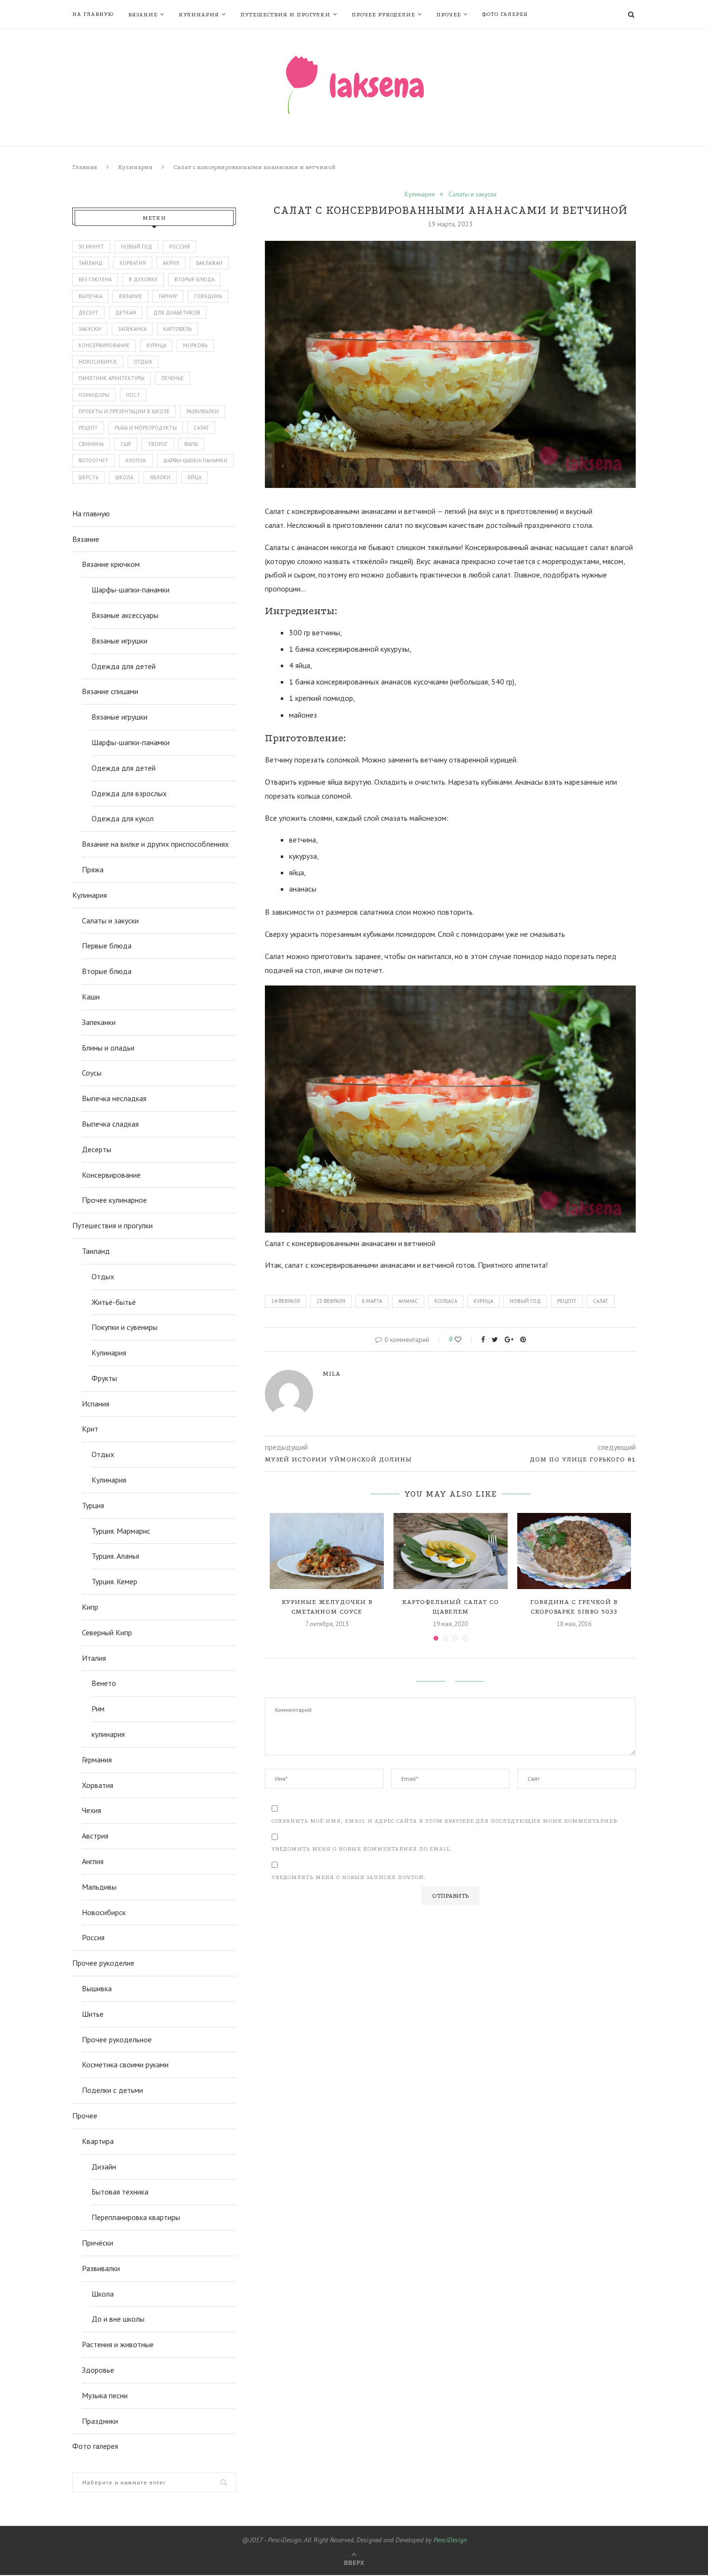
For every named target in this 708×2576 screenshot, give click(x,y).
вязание (131, 296)
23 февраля (331, 1301)
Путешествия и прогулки (285, 15)
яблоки (160, 477)
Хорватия (133, 263)
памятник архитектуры (111, 378)
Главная (85, 167)
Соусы (92, 1073)
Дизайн (104, 2167)
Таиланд (96, 1251)
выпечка (90, 296)
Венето (104, 1683)
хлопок (136, 460)
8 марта (372, 1301)
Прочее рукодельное (117, 2039)
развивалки (203, 411)
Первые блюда (107, 946)
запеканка (132, 329)
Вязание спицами (110, 691)
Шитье (93, 2014)
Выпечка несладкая (114, 1098)
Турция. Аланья (115, 1556)
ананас (408, 1301)
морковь (195, 345)
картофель (177, 329)
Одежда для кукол (123, 818)
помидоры (94, 395)
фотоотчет (93, 460)
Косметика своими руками (125, 2064)
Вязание (143, 15)
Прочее (449, 15)
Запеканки (99, 1022)
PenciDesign (450, 2540)
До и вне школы (118, 2319)
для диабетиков (177, 313)
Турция (93, 1505)
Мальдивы (99, 1887)
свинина (91, 444)
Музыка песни (105, 2395)
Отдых (103, 1276)
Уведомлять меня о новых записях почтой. (349, 1877)
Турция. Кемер (114, 1581)
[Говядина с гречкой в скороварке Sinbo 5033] (574, 1551)
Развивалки (101, 2268)
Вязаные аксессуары (125, 615)
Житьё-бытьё (114, 1302)
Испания (96, 1404)
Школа (103, 2294)
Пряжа (93, 869)
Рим (98, 1709)
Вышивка (97, 1988)
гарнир (168, 296)
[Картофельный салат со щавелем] (451, 1551)
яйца (194, 477)
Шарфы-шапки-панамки (131, 590)
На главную (93, 14)
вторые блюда (194, 279)
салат (601, 1301)
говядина (208, 296)
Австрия (95, 1836)
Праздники (100, 2421)
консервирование (104, 345)
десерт (88, 313)
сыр (126, 444)
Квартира (98, 2141)
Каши (91, 997)
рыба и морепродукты (146, 428)
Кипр (90, 1607)
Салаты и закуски (472, 195)
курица (483, 1301)
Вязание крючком (111, 564)
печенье (172, 378)
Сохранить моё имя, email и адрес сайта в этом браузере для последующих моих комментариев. (445, 1821)
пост (133, 395)
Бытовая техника (120, 2192)
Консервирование (111, 1175)
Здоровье (98, 2370)
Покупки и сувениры (125, 1327)
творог (158, 444)
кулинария (108, 1734)
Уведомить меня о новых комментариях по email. (362, 1849)
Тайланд (91, 263)
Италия (94, 1658)
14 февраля (286, 1301)
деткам (126, 313)
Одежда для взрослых (129, 793)
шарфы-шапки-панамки (195, 460)
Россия (179, 247)
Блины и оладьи (108, 1048)
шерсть (88, 477)
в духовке (143, 279)
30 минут (91, 247)
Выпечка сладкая (110, 1124)
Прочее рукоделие (383, 15)
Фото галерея (505, 14)
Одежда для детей (124, 666)
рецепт (567, 1301)
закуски (90, 329)
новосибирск (98, 362)
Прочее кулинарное (114, 1200)
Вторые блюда (107, 971)
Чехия (92, 1810)
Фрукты (104, 1378)
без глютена (95, 279)
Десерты (97, 1149)
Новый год (525, 1301)
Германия (97, 1760)
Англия (93, 1861)
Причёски (98, 2243)
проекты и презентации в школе (124, 411)
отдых (143, 362)
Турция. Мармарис (121, 1531)
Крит (90, 1429)
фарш (191, 444)
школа (124, 477)
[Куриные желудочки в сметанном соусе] (327, 1551)
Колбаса (446, 1301)
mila (332, 1373)
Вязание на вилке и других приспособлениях (155, 844)
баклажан (209, 263)
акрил (171, 263)
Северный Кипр (107, 1632)
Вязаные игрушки (119, 641)
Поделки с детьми (112, 2090)
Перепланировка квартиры (136, 2217)
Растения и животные (118, 2344)
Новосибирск (104, 1912)
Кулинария (199, 15)
